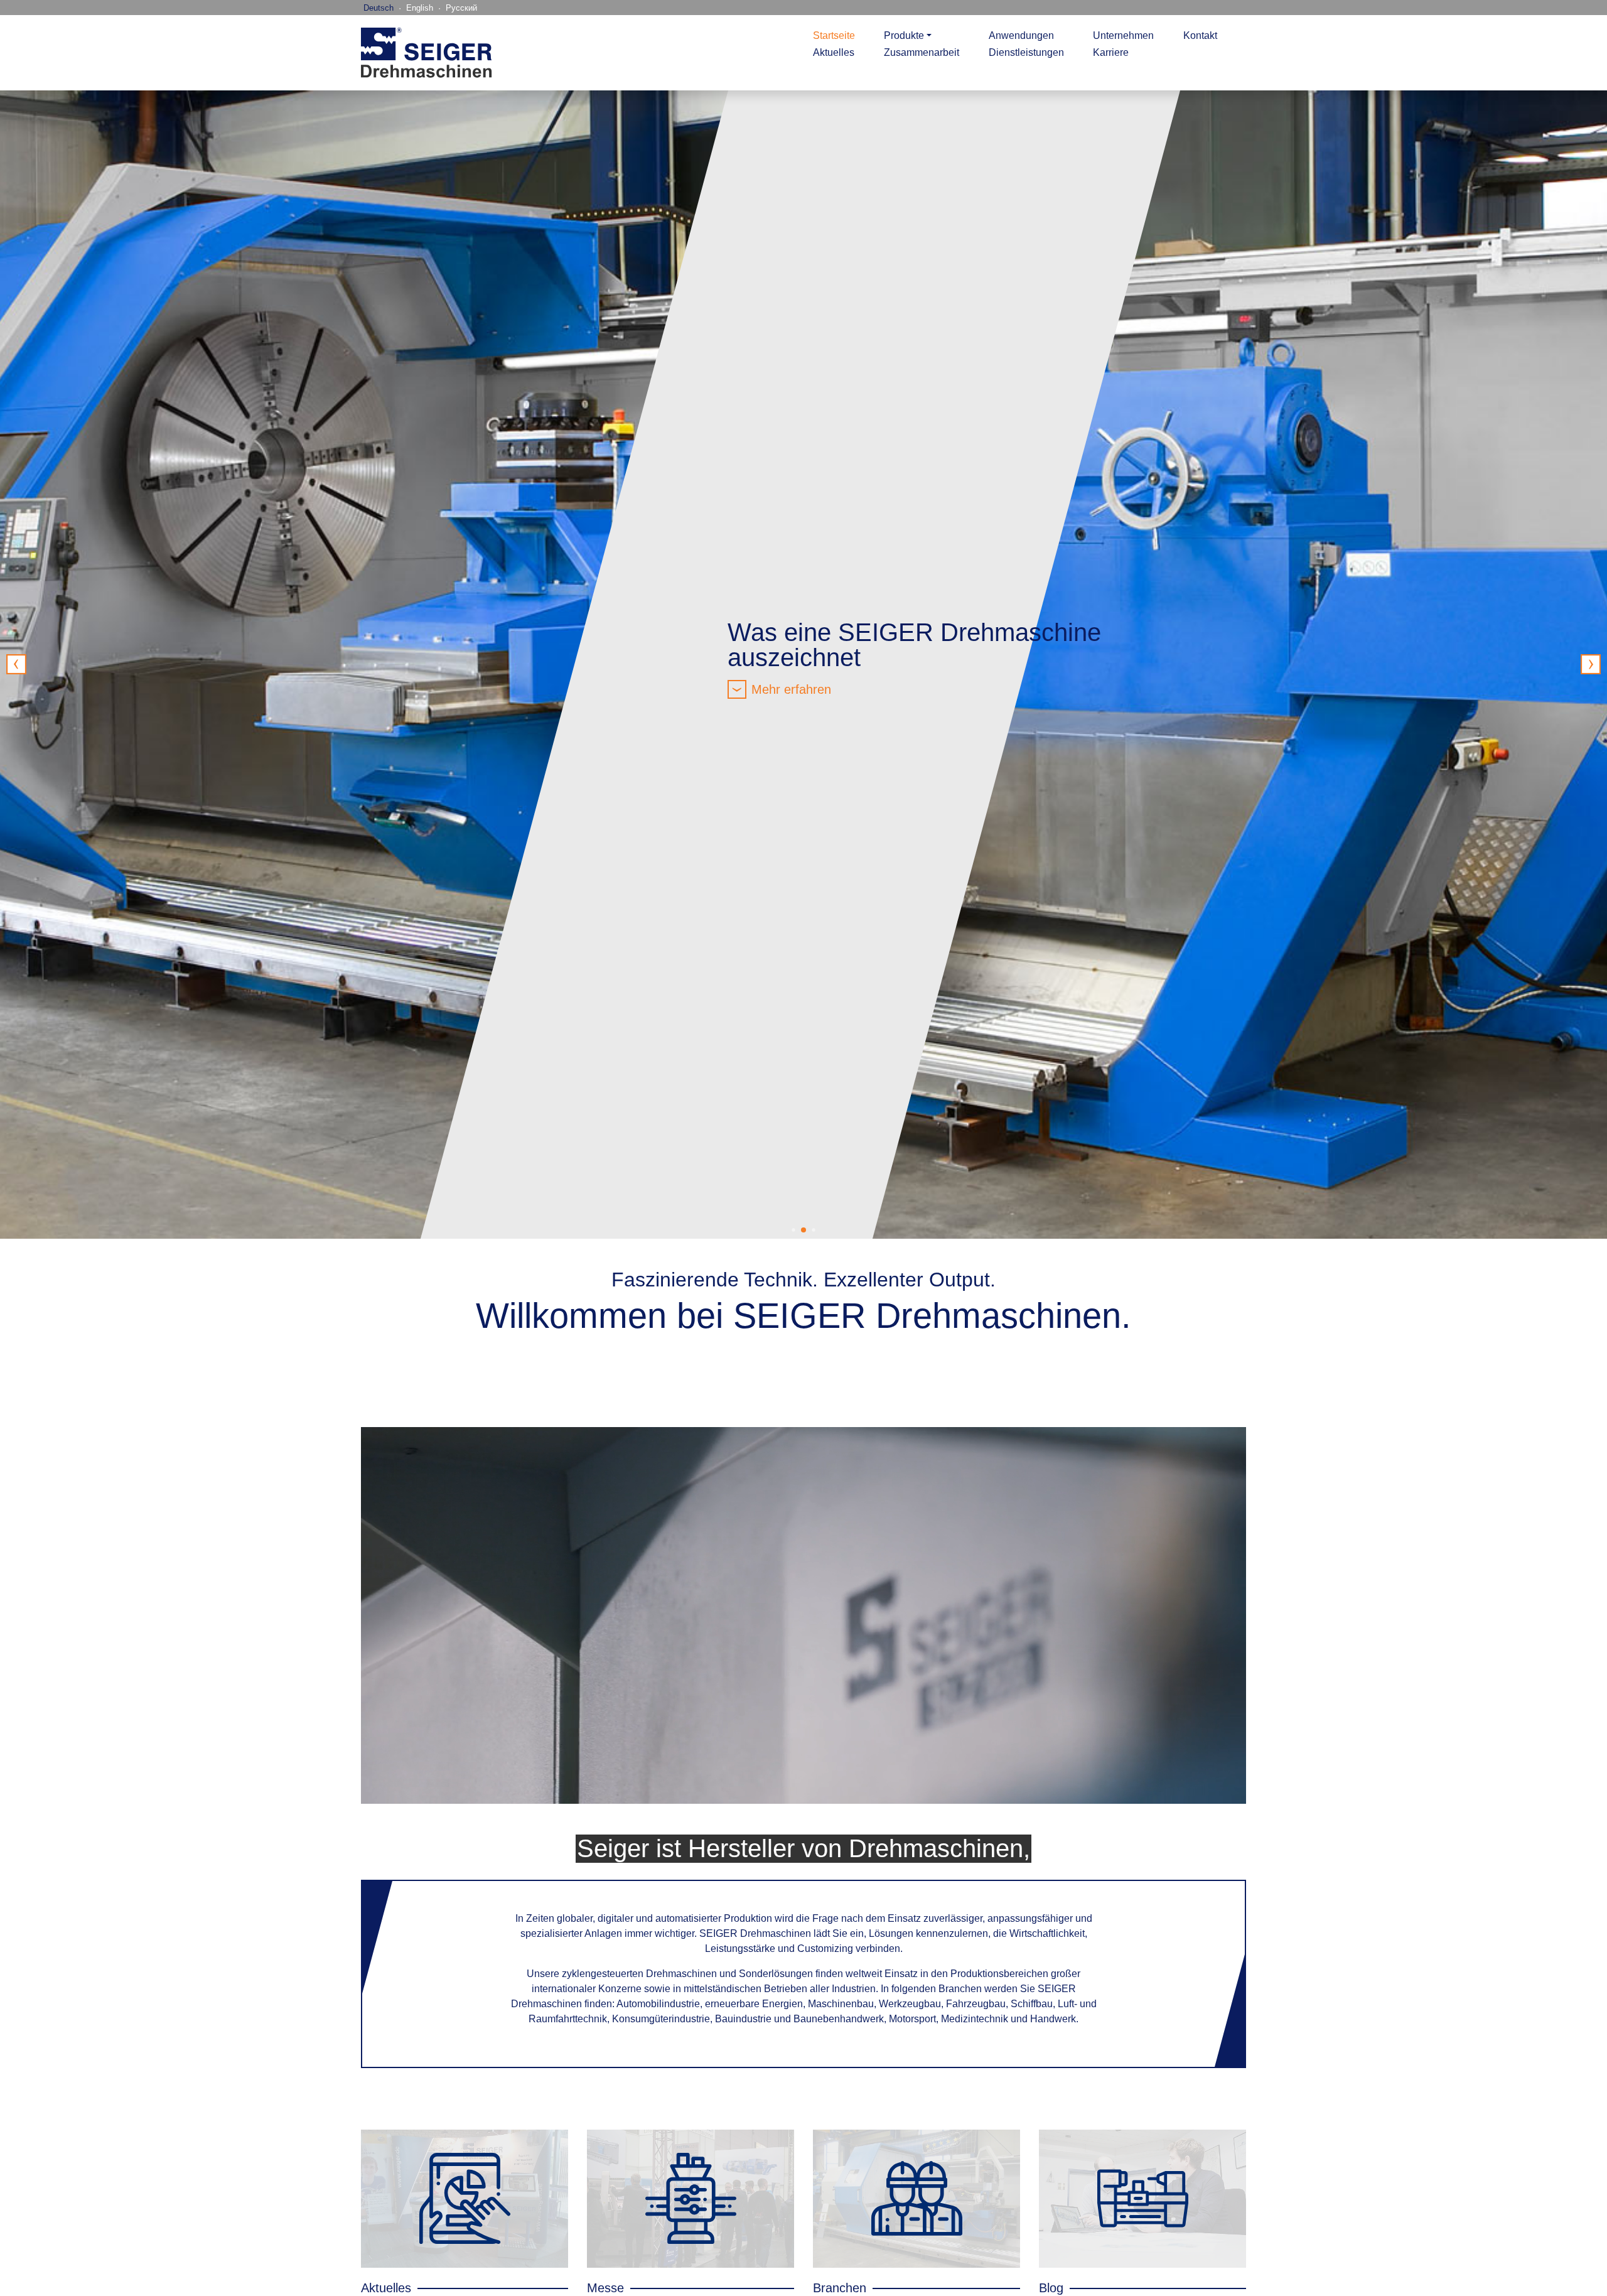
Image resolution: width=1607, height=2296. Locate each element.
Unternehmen (1123, 35)
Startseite (834, 35)
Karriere (1111, 52)
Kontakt (1200, 35)
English (420, 8)
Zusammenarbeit (922, 52)
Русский (461, 8)
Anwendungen (1021, 35)
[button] (1591, 664)
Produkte (904, 35)
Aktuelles (834, 52)
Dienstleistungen (1026, 52)
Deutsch (379, 8)
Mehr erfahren (791, 689)
